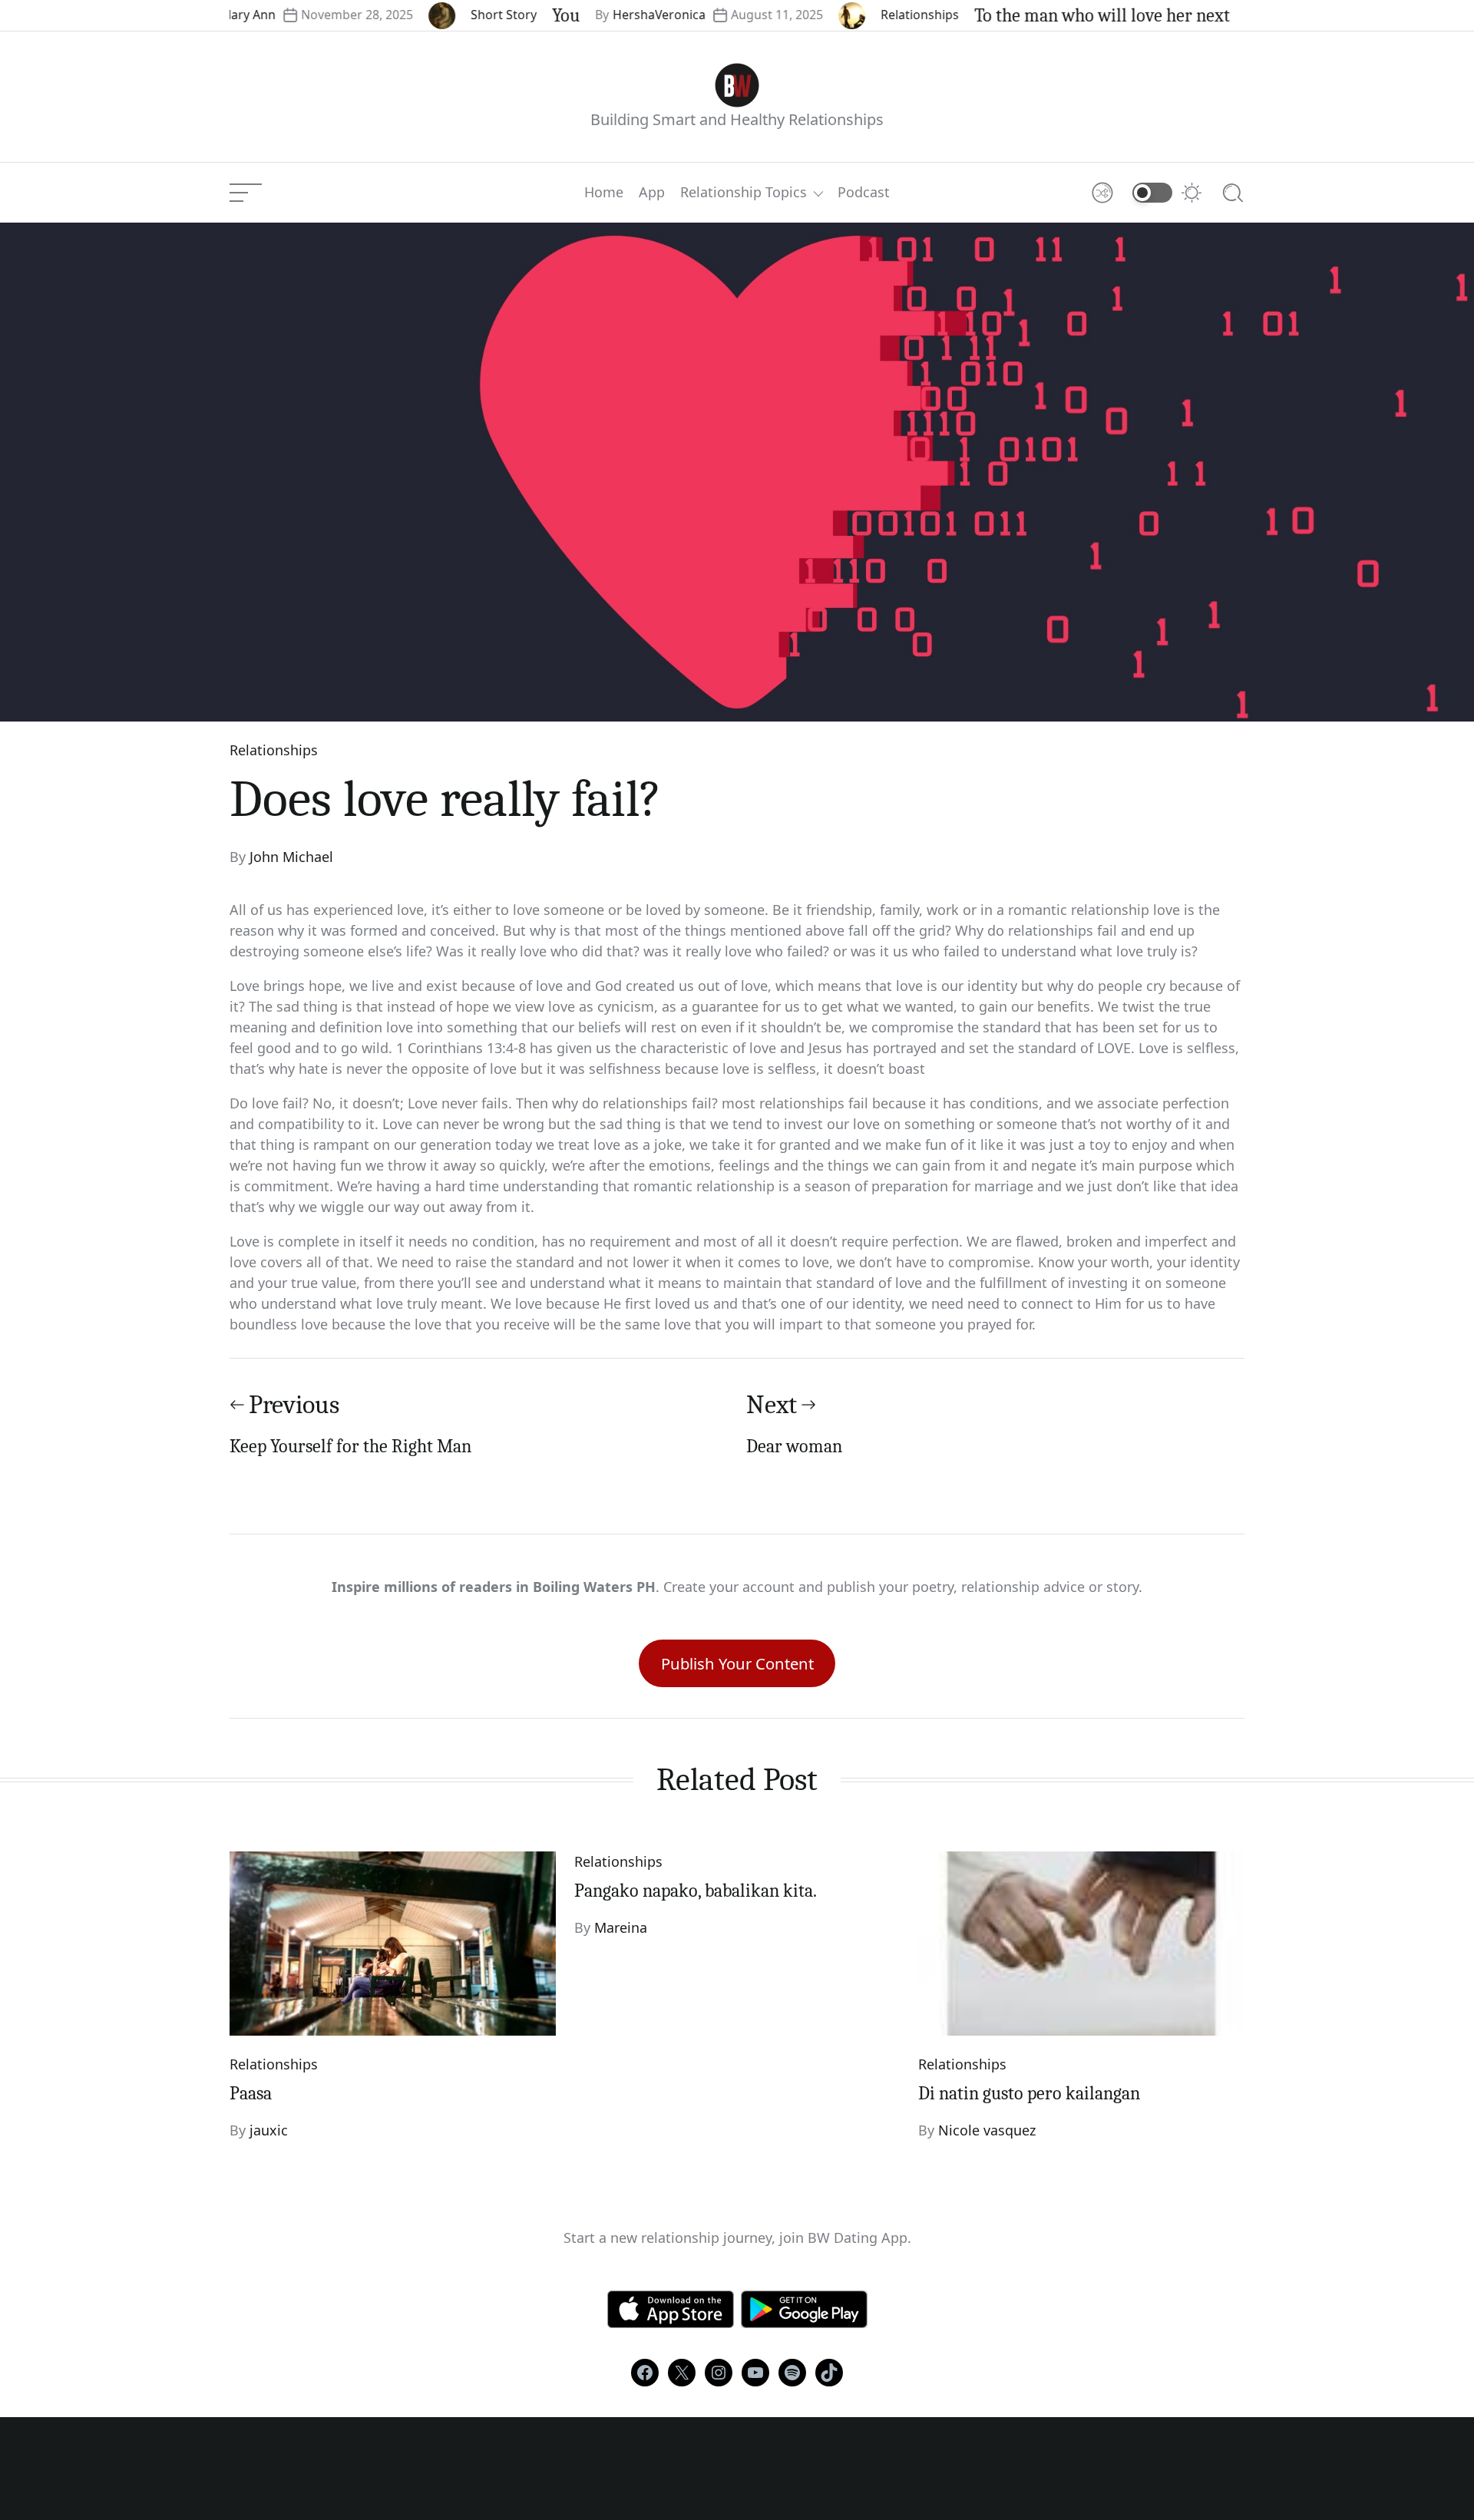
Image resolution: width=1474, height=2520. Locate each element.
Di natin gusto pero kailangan (1029, 2093)
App (652, 193)
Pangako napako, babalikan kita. (696, 1891)
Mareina (621, 1927)
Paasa (251, 2093)
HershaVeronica (605, 15)
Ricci (1221, 15)
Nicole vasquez (987, 2130)
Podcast (864, 193)
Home (604, 193)
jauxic (269, 2130)
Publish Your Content (737, 1663)
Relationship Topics (744, 193)
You (511, 15)
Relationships (865, 15)
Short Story (449, 15)
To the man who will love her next (1048, 15)
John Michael (291, 857)
